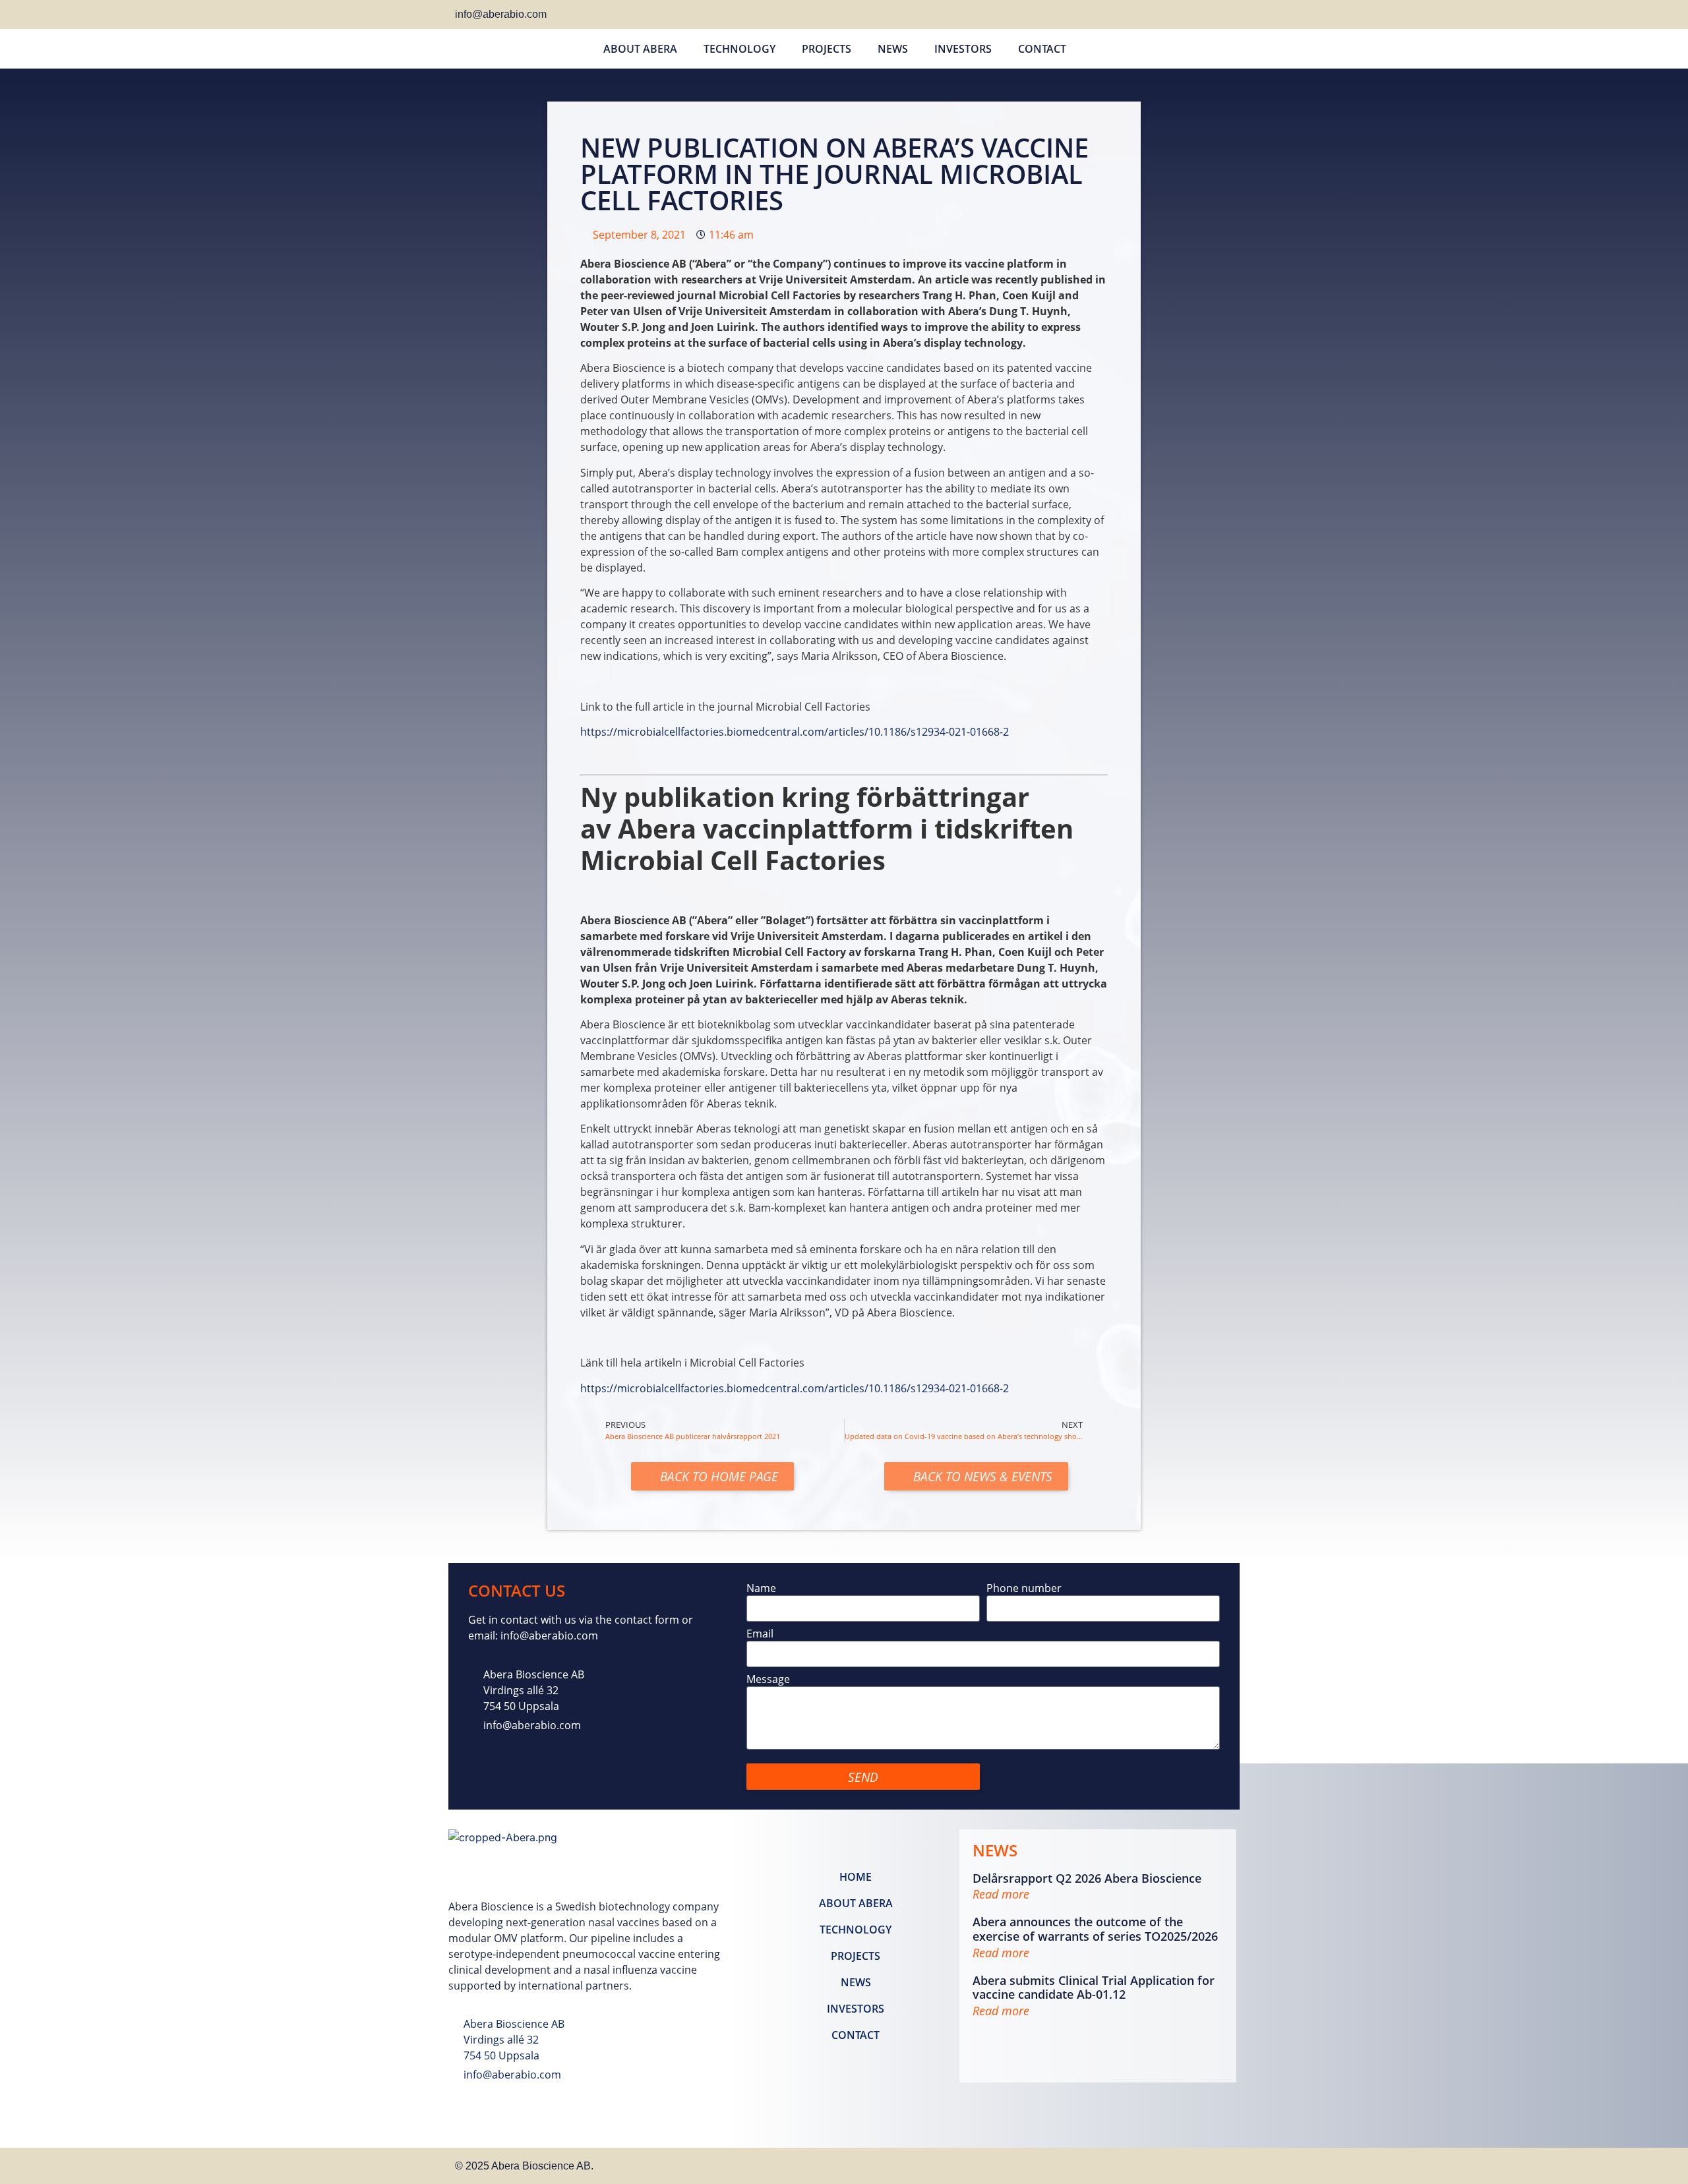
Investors (963, 49)
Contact (1042, 49)
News (893, 49)
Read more (1001, 1894)
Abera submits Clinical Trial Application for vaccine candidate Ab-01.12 (1094, 1988)
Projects (827, 49)
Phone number (1024, 1589)
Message (768, 1680)
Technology (739, 49)
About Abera (640, 49)
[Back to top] (1219, 2164)
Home (856, 1877)
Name (761, 1589)
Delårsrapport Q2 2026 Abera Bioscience (1087, 1878)
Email (760, 1635)
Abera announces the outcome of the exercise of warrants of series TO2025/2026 (1095, 1929)
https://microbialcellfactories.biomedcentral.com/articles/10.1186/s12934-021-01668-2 (795, 732)
